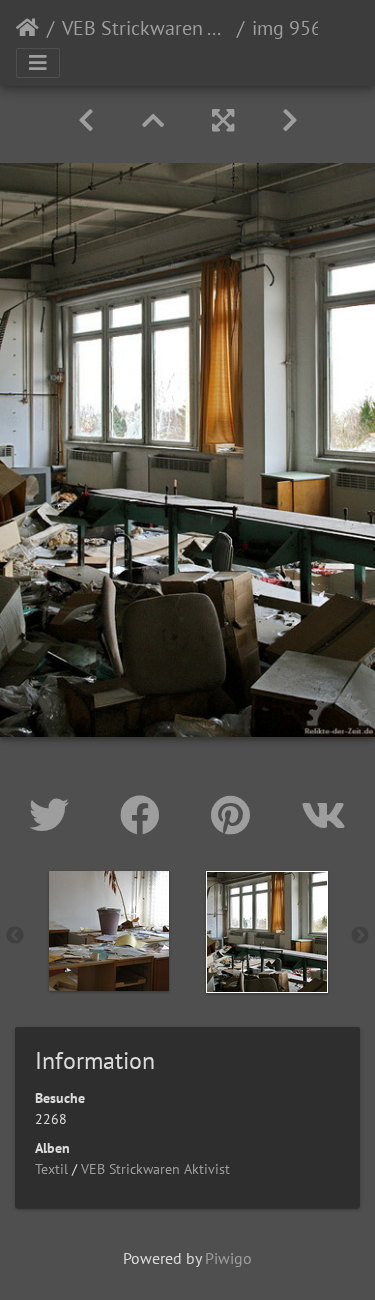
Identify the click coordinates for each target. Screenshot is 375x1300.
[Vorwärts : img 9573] (290, 120)
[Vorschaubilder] (153, 120)
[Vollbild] (223, 120)
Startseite (27, 28)
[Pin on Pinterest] (236, 815)
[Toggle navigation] (38, 63)
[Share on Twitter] (54, 815)
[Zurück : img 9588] (86, 120)
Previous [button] (15, 936)
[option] (109, 931)
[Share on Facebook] (145, 815)
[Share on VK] (323, 815)
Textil (51, 1169)
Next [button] (360, 936)
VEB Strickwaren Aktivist (145, 28)
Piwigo (228, 1258)
